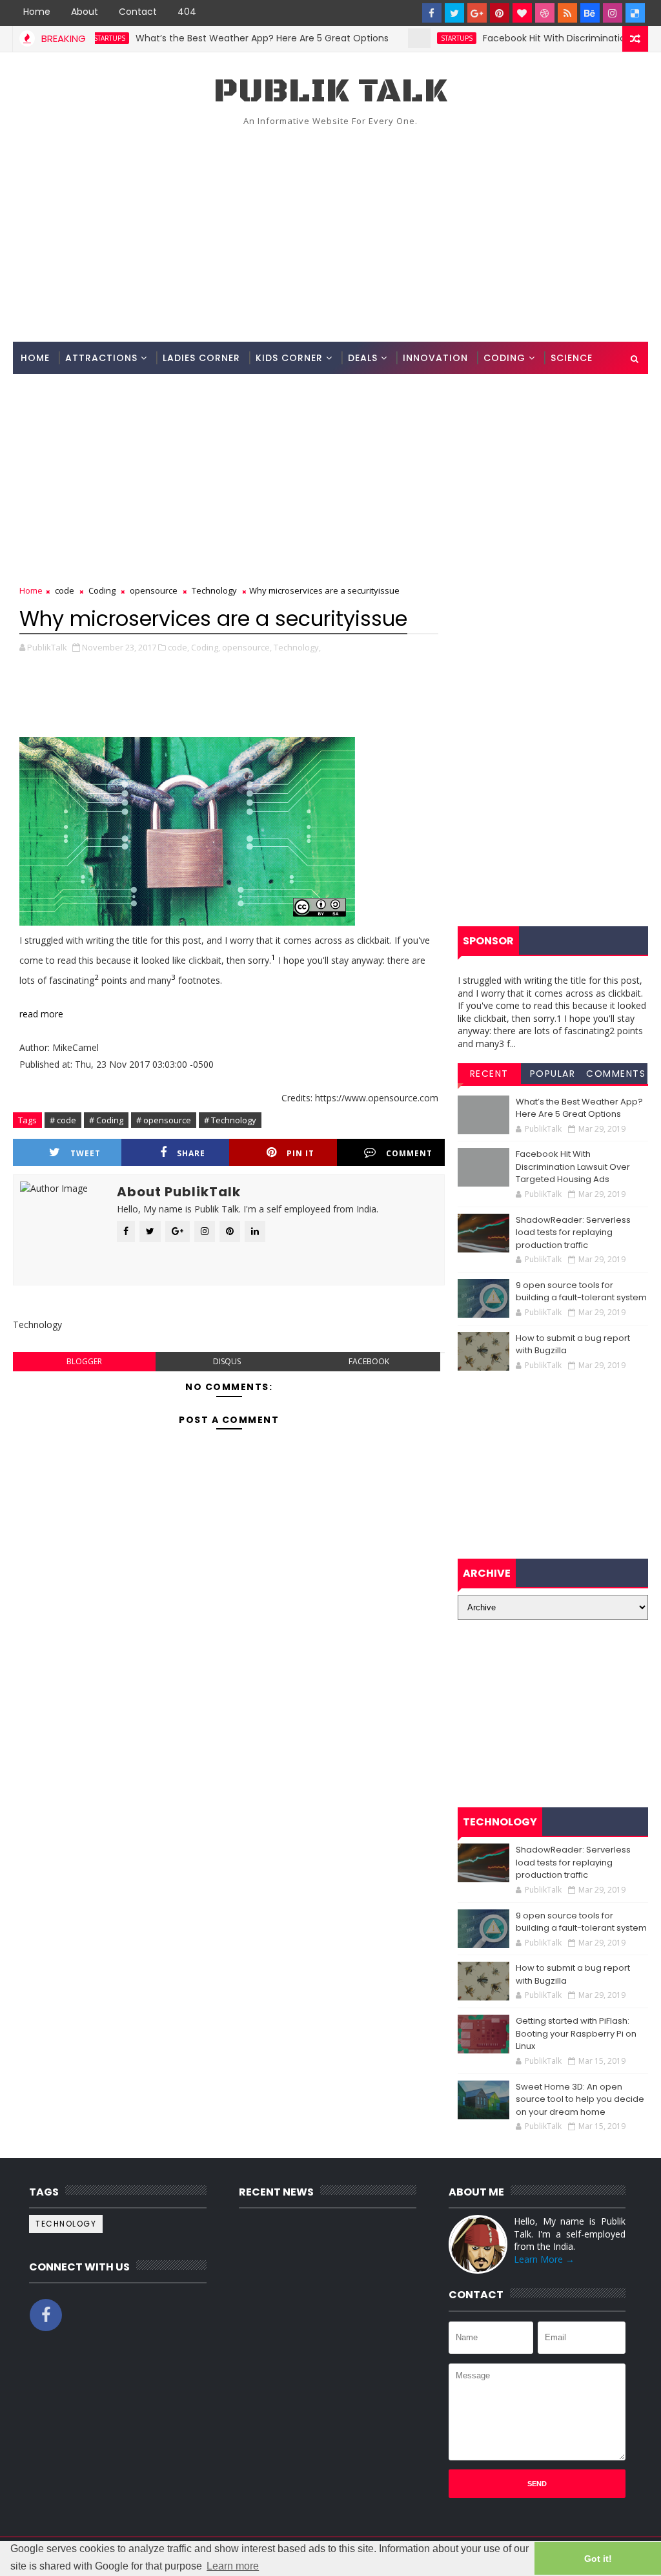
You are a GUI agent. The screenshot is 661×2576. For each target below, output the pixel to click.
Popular (553, 1074)
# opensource (164, 1120)
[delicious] (635, 13)
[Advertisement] (331, 232)
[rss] (567, 13)
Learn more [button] (233, 2566)
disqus (227, 1361)
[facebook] (432, 13)
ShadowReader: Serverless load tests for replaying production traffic (573, 1232)
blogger (84, 1361)
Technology (214, 590)
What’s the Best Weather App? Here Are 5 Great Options (227, 38)
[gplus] (477, 13)
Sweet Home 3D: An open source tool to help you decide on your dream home (580, 2099)
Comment (409, 1153)
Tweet (86, 1153)
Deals (363, 358)
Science (572, 358)
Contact (138, 12)
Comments (616, 1074)
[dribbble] (545, 13)
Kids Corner (289, 358)
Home (37, 12)
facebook (369, 1361)
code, (178, 647)
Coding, (206, 647)
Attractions (101, 358)
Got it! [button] (598, 2559)
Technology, (297, 647)
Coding (504, 358)
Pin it (300, 1153)
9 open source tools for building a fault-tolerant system (581, 1292)
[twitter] (454, 13)
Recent (489, 1074)
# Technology (230, 1120)
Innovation (435, 358)
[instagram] (613, 13)
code (65, 590)
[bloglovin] (522, 13)
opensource (154, 590)
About (85, 12)
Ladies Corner (201, 358)
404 (187, 12)
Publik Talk (330, 91)
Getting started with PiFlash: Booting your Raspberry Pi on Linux (576, 2033)
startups (421, 38)
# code (63, 1120)
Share (191, 1153)
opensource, (247, 647)
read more (41, 1014)
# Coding (106, 1120)
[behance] (590, 13)
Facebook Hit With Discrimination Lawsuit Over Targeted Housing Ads (573, 1167)
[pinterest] (500, 13)
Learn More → (544, 2259)
